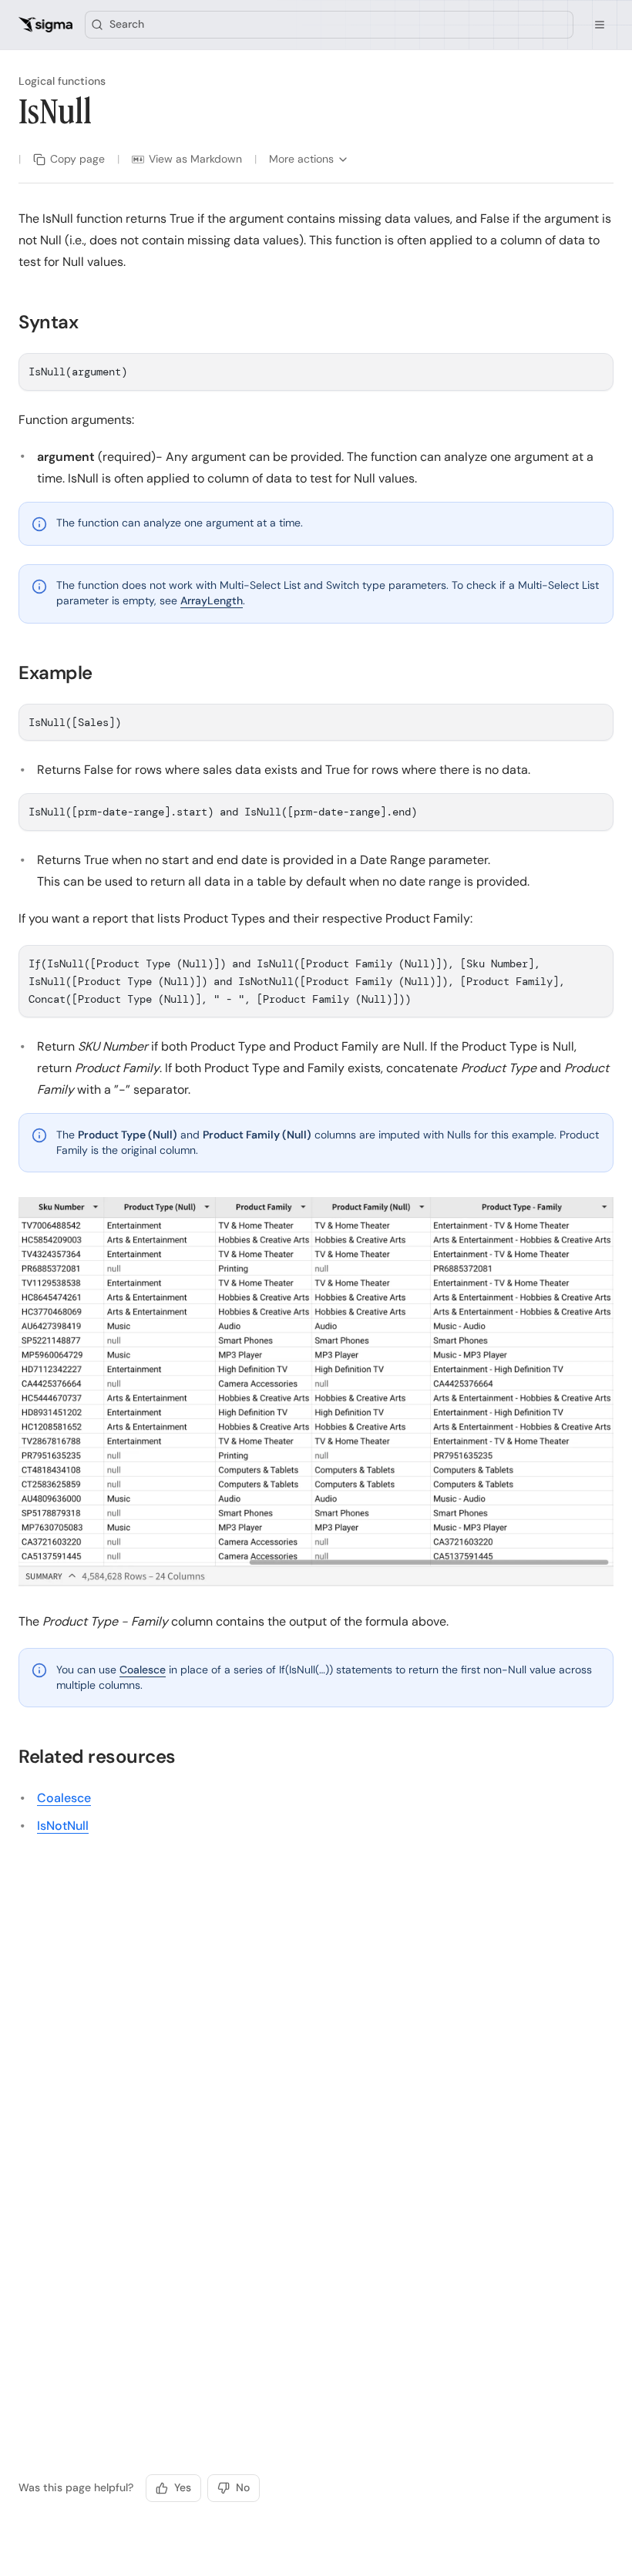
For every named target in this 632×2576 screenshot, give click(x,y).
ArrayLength (212, 600)
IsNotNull (63, 1826)
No (243, 2487)
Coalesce (143, 1670)
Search (127, 24)
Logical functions (62, 81)
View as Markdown (195, 159)
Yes (183, 2487)
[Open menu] (600, 25)
